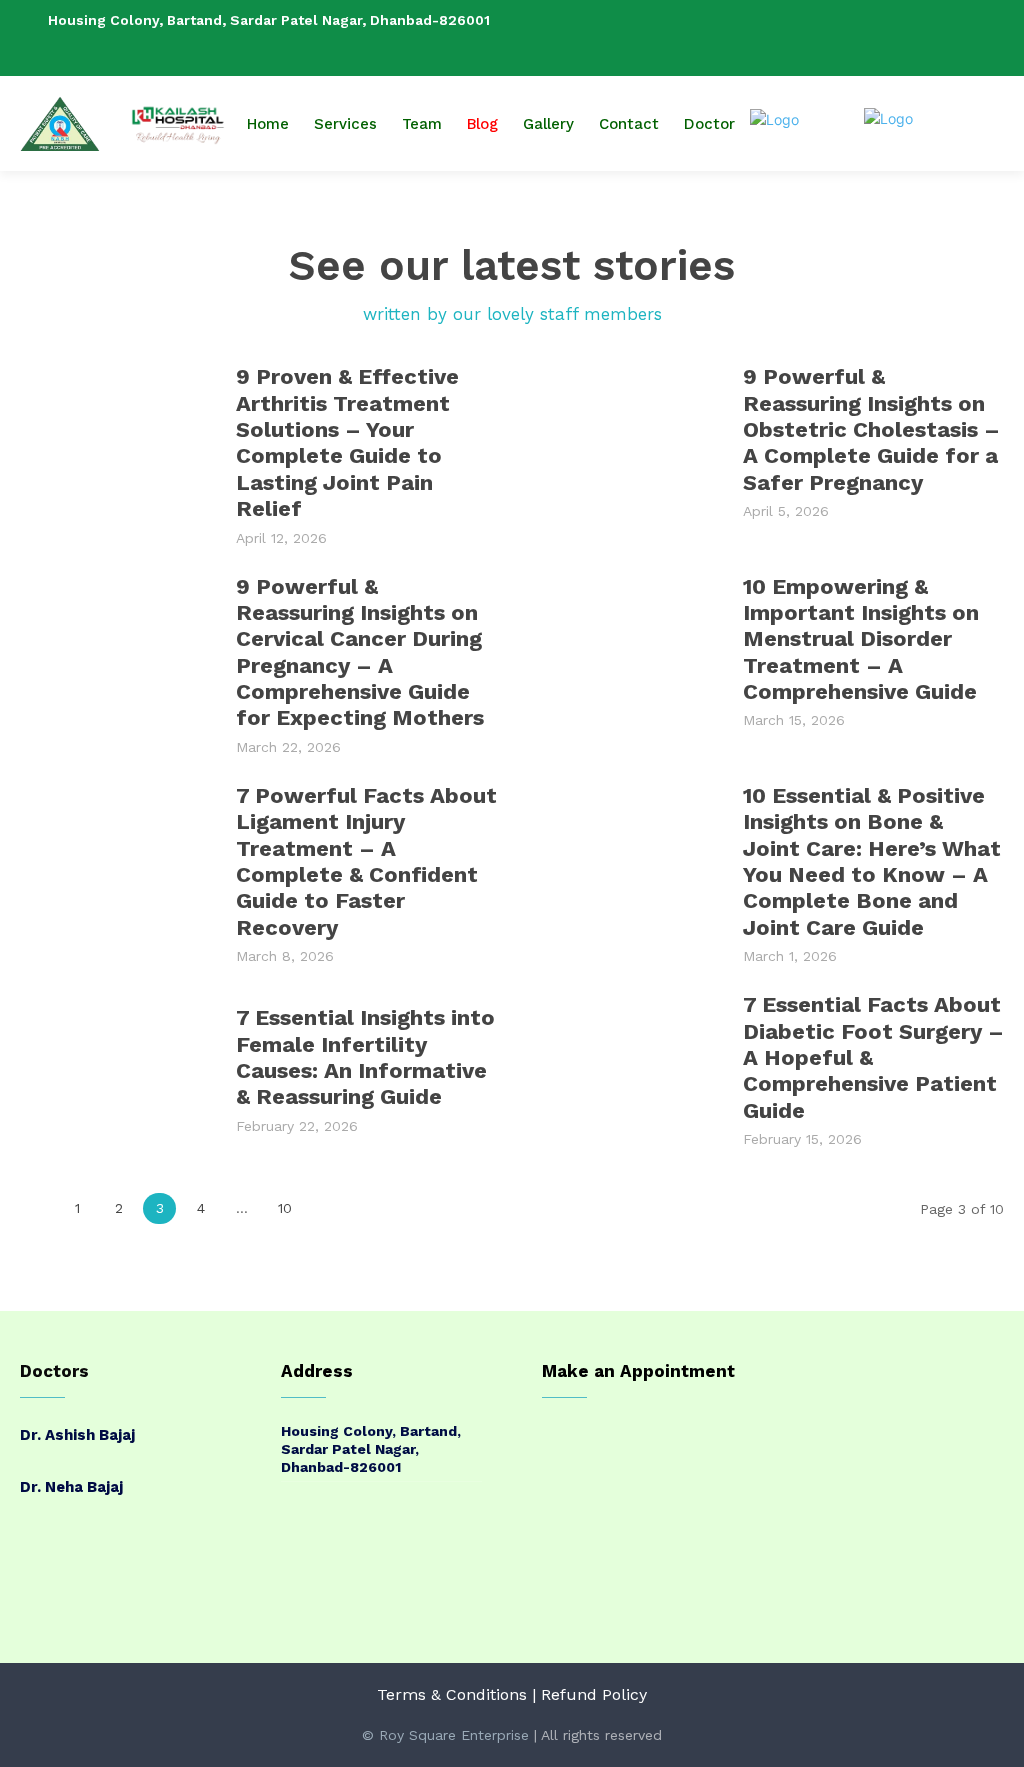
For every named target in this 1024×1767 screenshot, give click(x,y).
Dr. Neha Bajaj (71, 1487)
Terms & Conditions (452, 1694)
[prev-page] (36, 1208)
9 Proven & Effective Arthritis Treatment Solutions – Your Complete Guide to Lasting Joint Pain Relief (347, 442)
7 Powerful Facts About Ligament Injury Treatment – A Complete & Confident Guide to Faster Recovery (366, 861)
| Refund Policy (589, 1694)
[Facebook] (897, 38)
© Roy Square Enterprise (445, 1735)
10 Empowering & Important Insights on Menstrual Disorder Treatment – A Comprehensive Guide (861, 639)
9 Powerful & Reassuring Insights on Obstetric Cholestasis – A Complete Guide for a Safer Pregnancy (871, 429)
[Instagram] (929, 38)
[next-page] (327, 1208)
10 (285, 1208)
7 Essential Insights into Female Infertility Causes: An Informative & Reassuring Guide (365, 1057)
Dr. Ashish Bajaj (77, 1435)
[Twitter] (993, 38)
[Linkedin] (961, 38)
